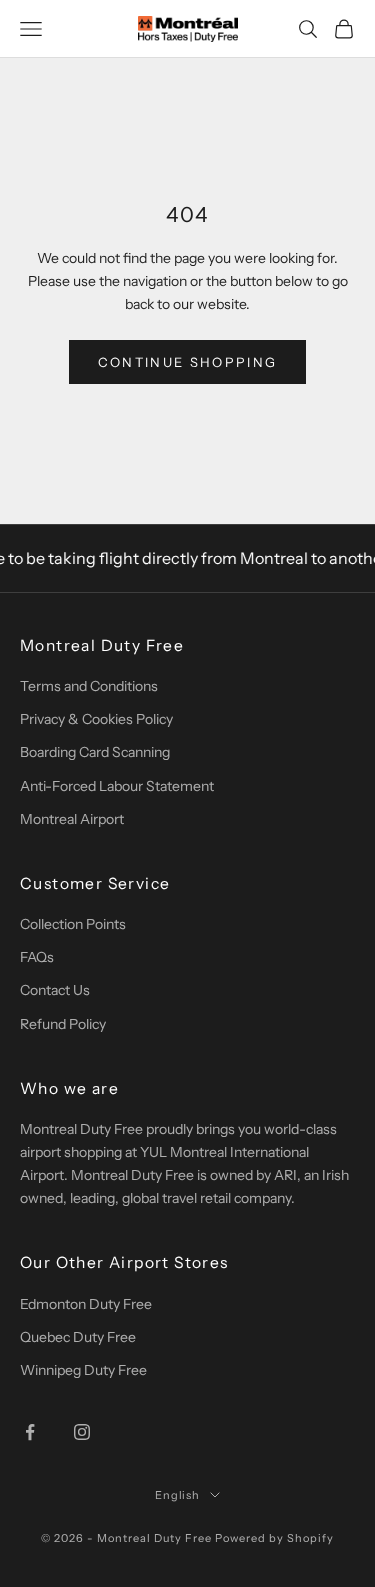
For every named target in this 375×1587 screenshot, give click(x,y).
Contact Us (55, 990)
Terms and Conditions (89, 686)
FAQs (37, 957)
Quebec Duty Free (78, 1337)
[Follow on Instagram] (82, 1432)
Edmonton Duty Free (86, 1304)
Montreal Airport (72, 819)
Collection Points (73, 924)
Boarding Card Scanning (95, 752)
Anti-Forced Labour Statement (117, 786)
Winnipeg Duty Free (83, 1370)
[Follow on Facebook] (30, 1432)
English (178, 1495)
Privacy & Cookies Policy (96, 719)
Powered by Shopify (274, 1538)
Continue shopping (188, 362)
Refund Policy (63, 1024)
